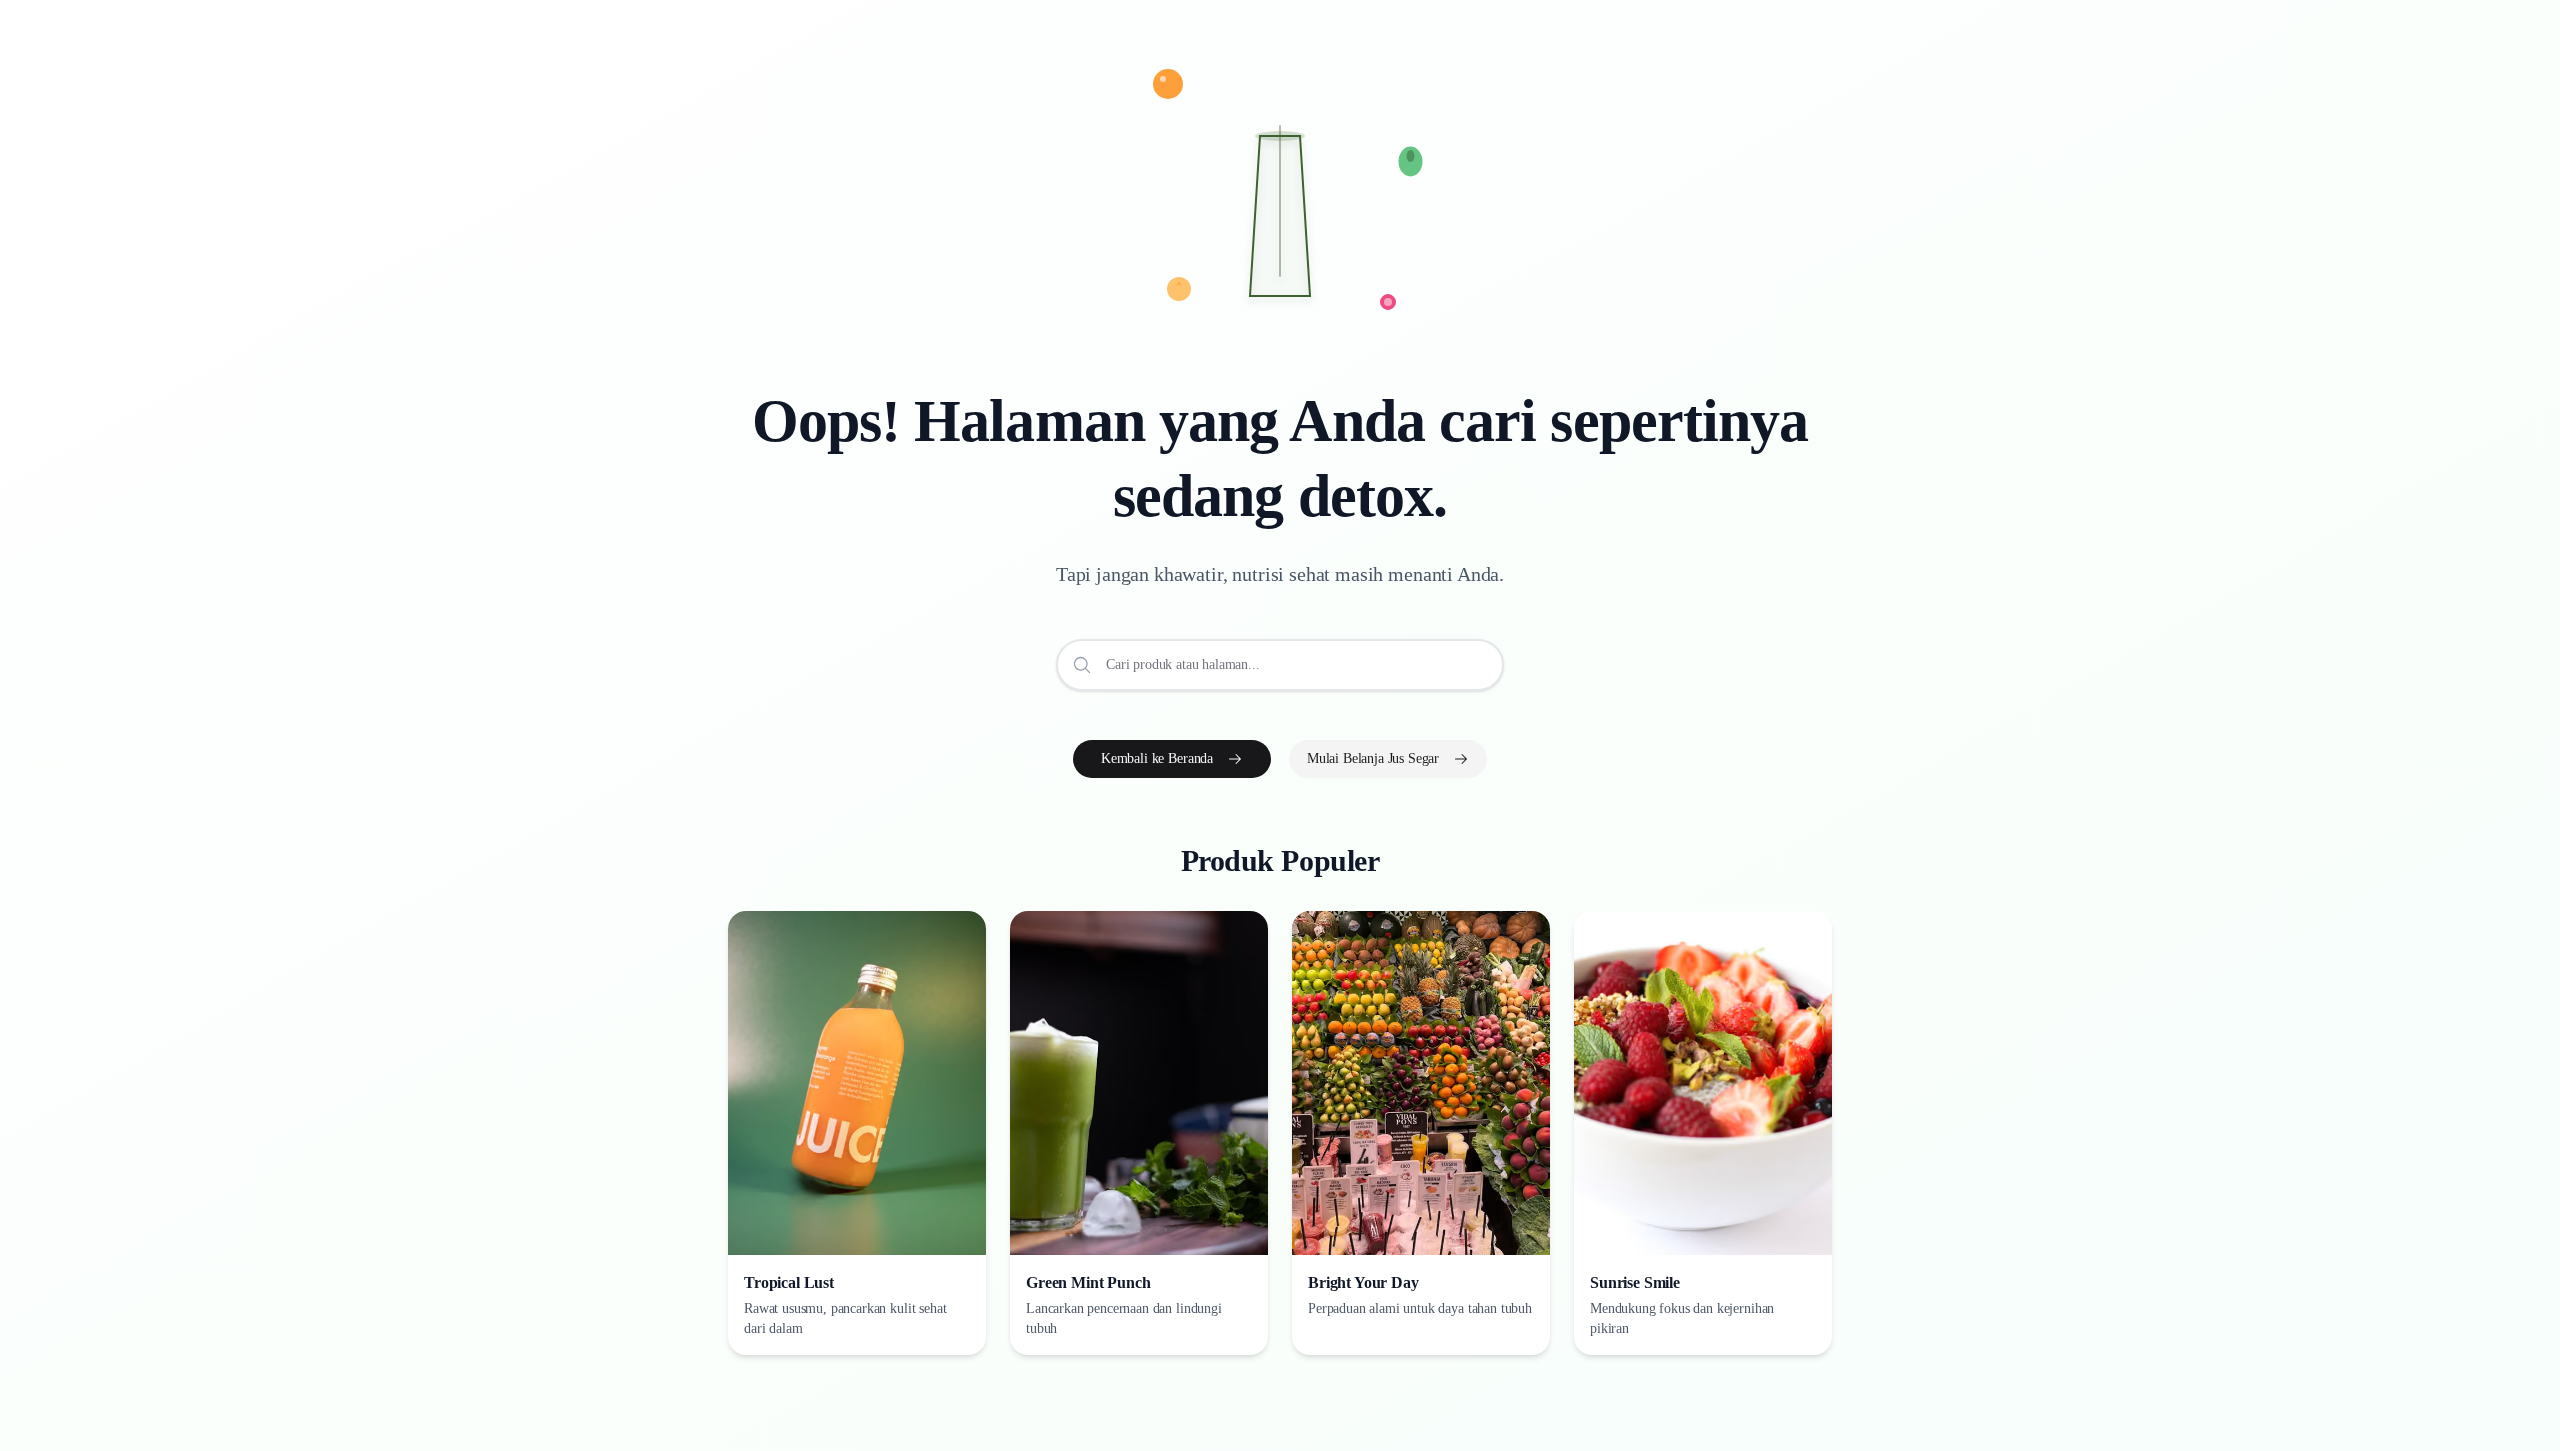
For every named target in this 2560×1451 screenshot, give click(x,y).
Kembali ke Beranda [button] (1157, 758)
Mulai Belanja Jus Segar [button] (1373, 758)
